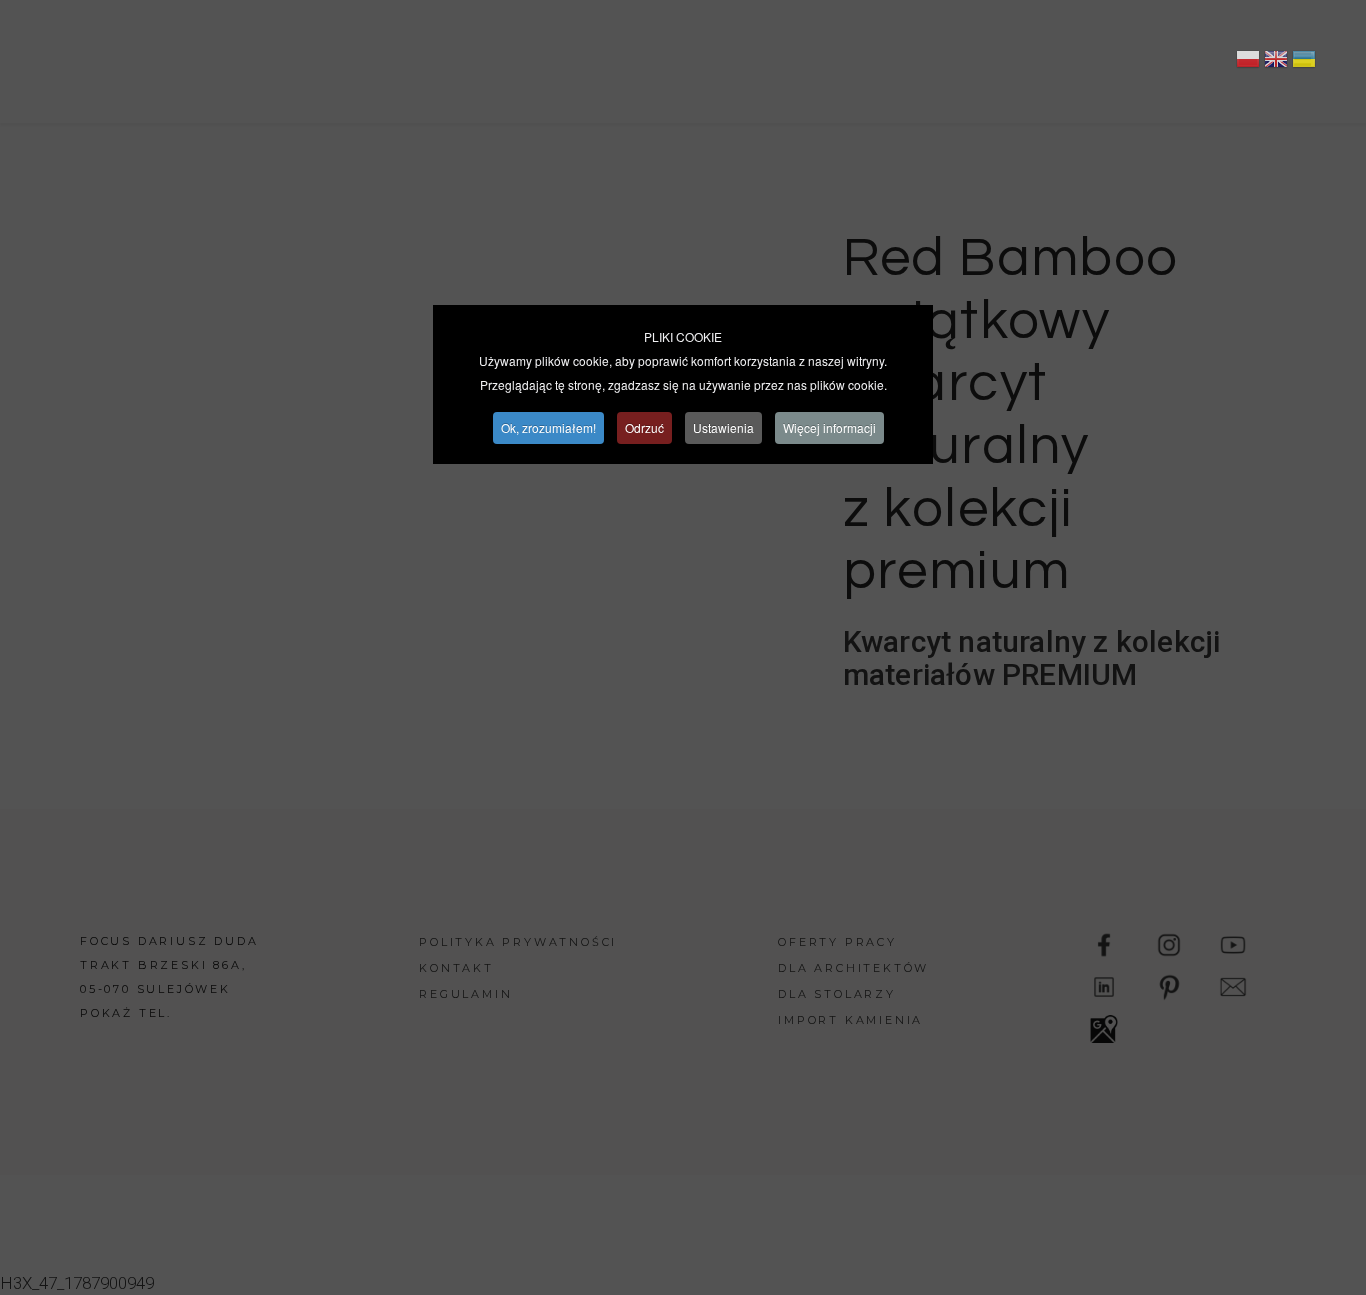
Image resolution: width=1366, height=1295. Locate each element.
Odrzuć (644, 427)
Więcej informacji (829, 427)
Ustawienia (723, 427)
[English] (1276, 62)
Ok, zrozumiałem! (548, 427)
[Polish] (1248, 62)
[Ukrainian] (1304, 62)
